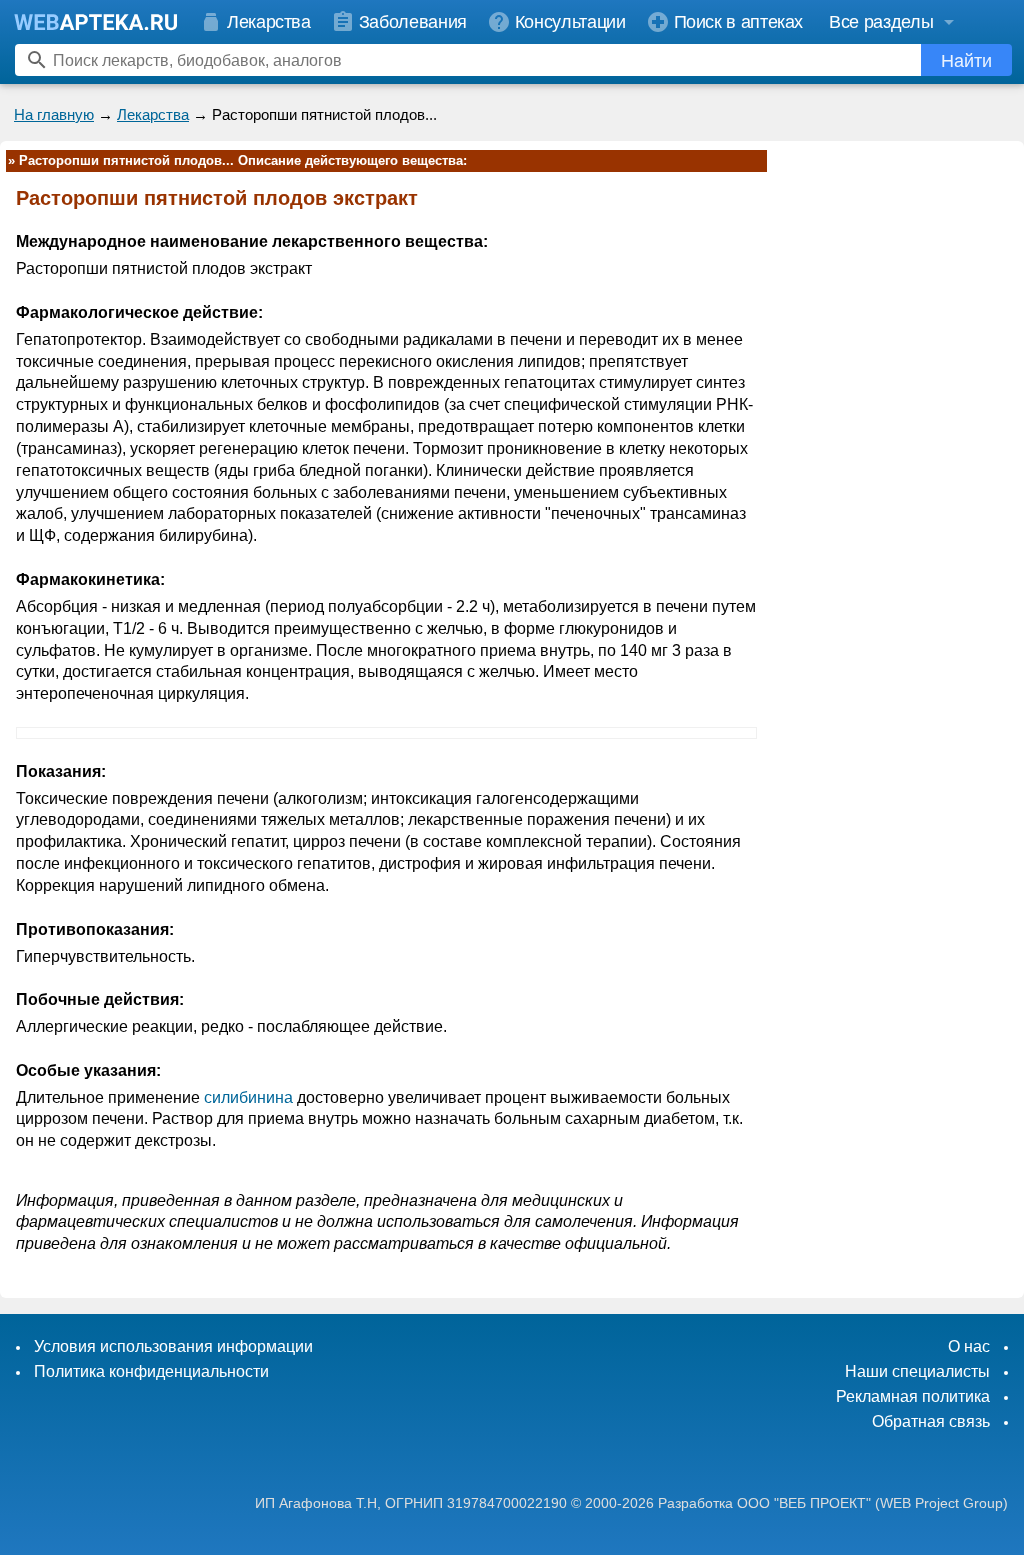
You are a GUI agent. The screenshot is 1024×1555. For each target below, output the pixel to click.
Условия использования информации (173, 1346)
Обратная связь (931, 1421)
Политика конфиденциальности (151, 1371)
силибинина (248, 1097)
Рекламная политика (913, 1396)
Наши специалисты (917, 1371)
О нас (969, 1346)
